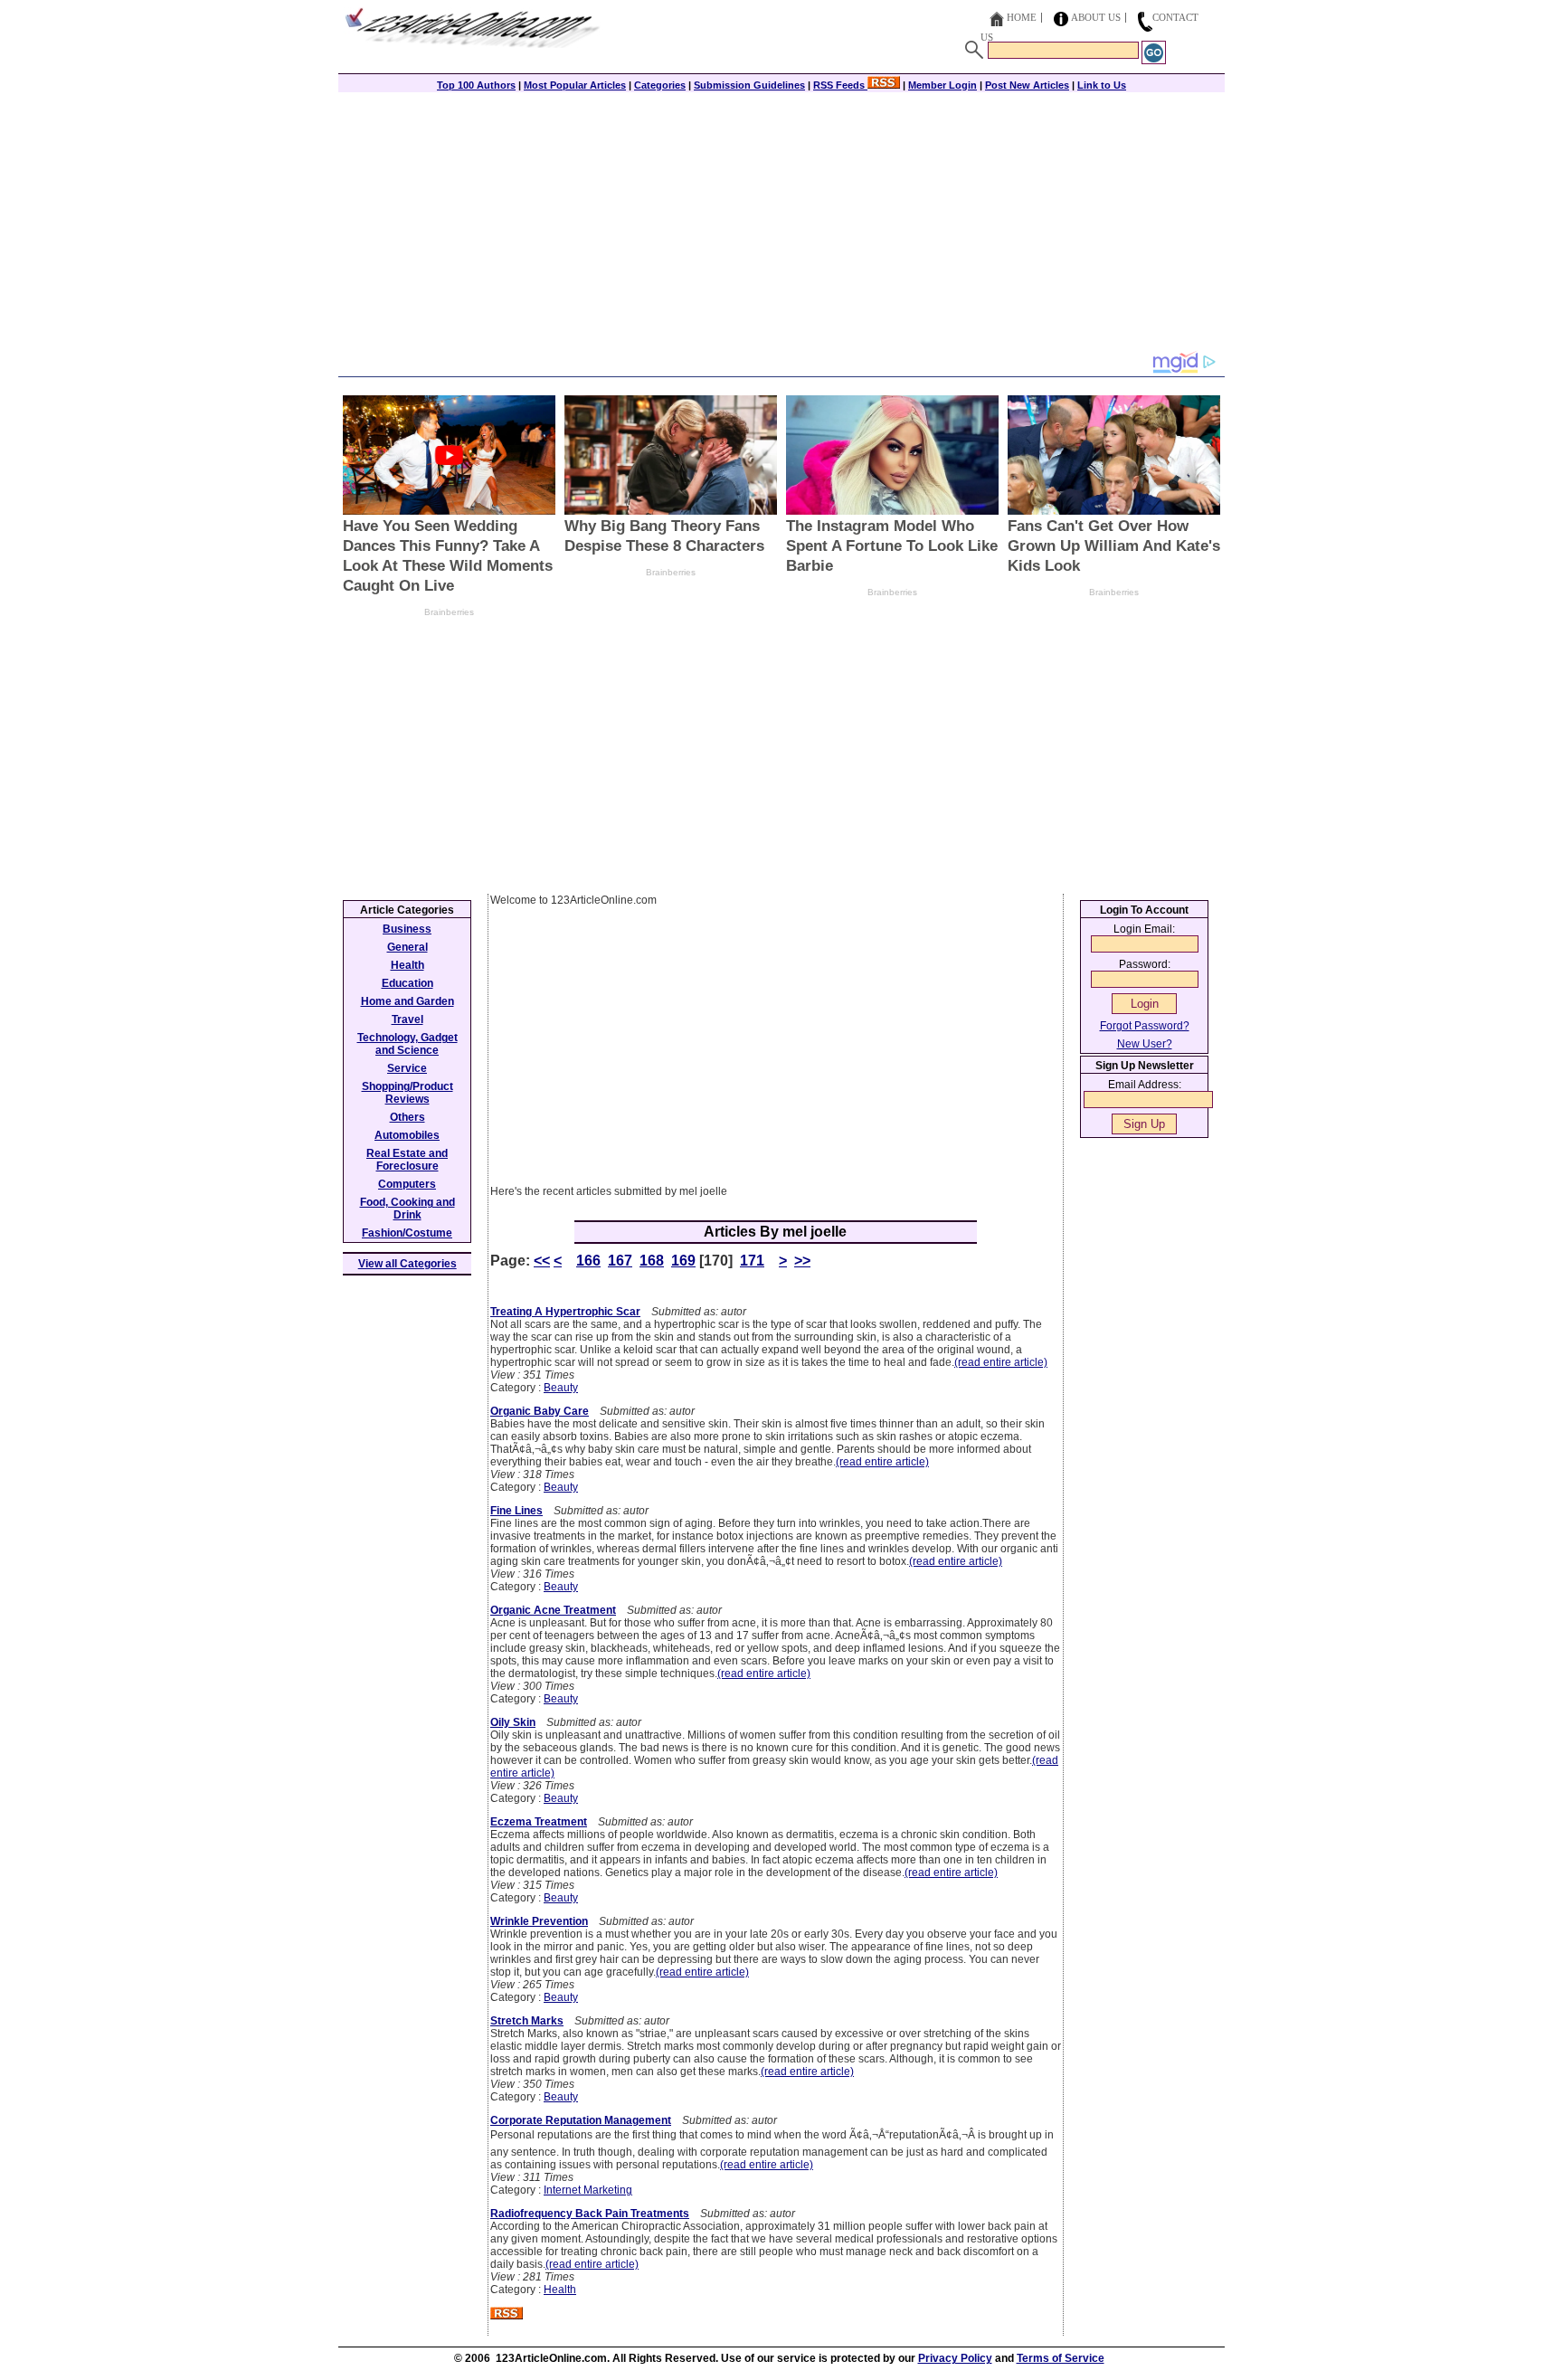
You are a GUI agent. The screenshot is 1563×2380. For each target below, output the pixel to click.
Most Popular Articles (575, 85)
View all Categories (407, 1264)
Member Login (943, 85)
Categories (660, 85)
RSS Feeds (840, 85)
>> (802, 1261)
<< (542, 1261)
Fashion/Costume (407, 1233)
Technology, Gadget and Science (407, 1044)
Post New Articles (1027, 85)
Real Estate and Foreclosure (407, 1160)
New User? (1145, 1044)
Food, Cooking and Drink (407, 1209)
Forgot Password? (1145, 1026)
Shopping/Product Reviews (407, 1093)
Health (560, 2290)
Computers (407, 1184)
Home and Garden (407, 1001)
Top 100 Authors (476, 85)
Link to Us (1102, 85)
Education (407, 983)
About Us (1096, 17)
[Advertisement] (781, 223)
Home (1022, 17)
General (407, 947)
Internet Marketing (588, 2190)
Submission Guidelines (749, 85)
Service (407, 1068)
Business (407, 929)
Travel (407, 1019)
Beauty (561, 1388)
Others (407, 1117)
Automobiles (407, 1135)
